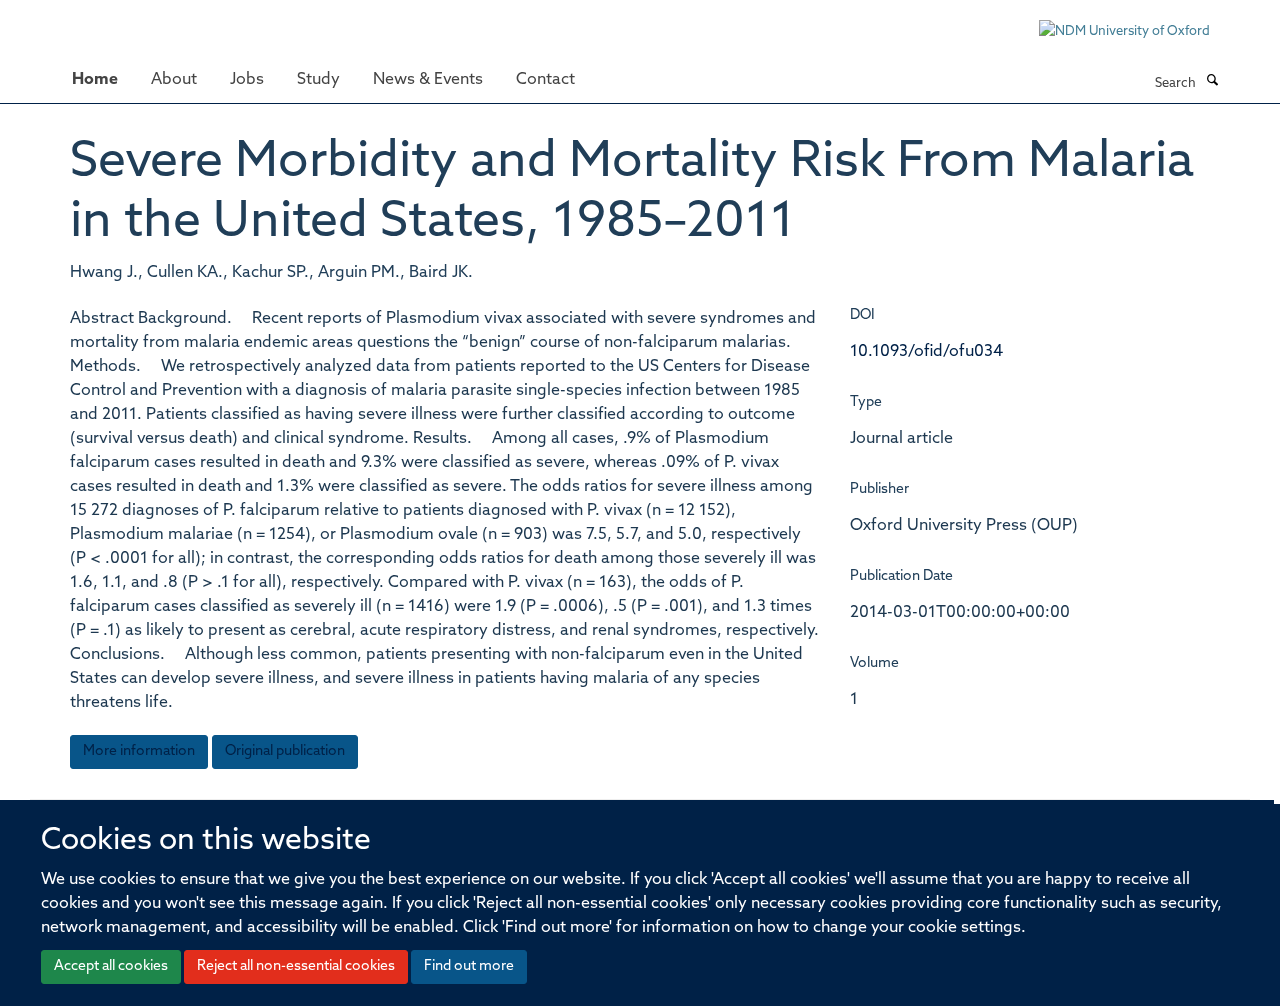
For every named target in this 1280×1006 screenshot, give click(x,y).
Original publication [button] (285, 751)
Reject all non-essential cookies (296, 966)
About (174, 80)
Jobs (247, 80)
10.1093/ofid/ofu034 (926, 352)
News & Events (428, 80)
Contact (545, 80)
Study (318, 80)
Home (95, 80)
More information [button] (139, 751)
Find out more (469, 966)
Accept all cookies (111, 966)
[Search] (1212, 82)
